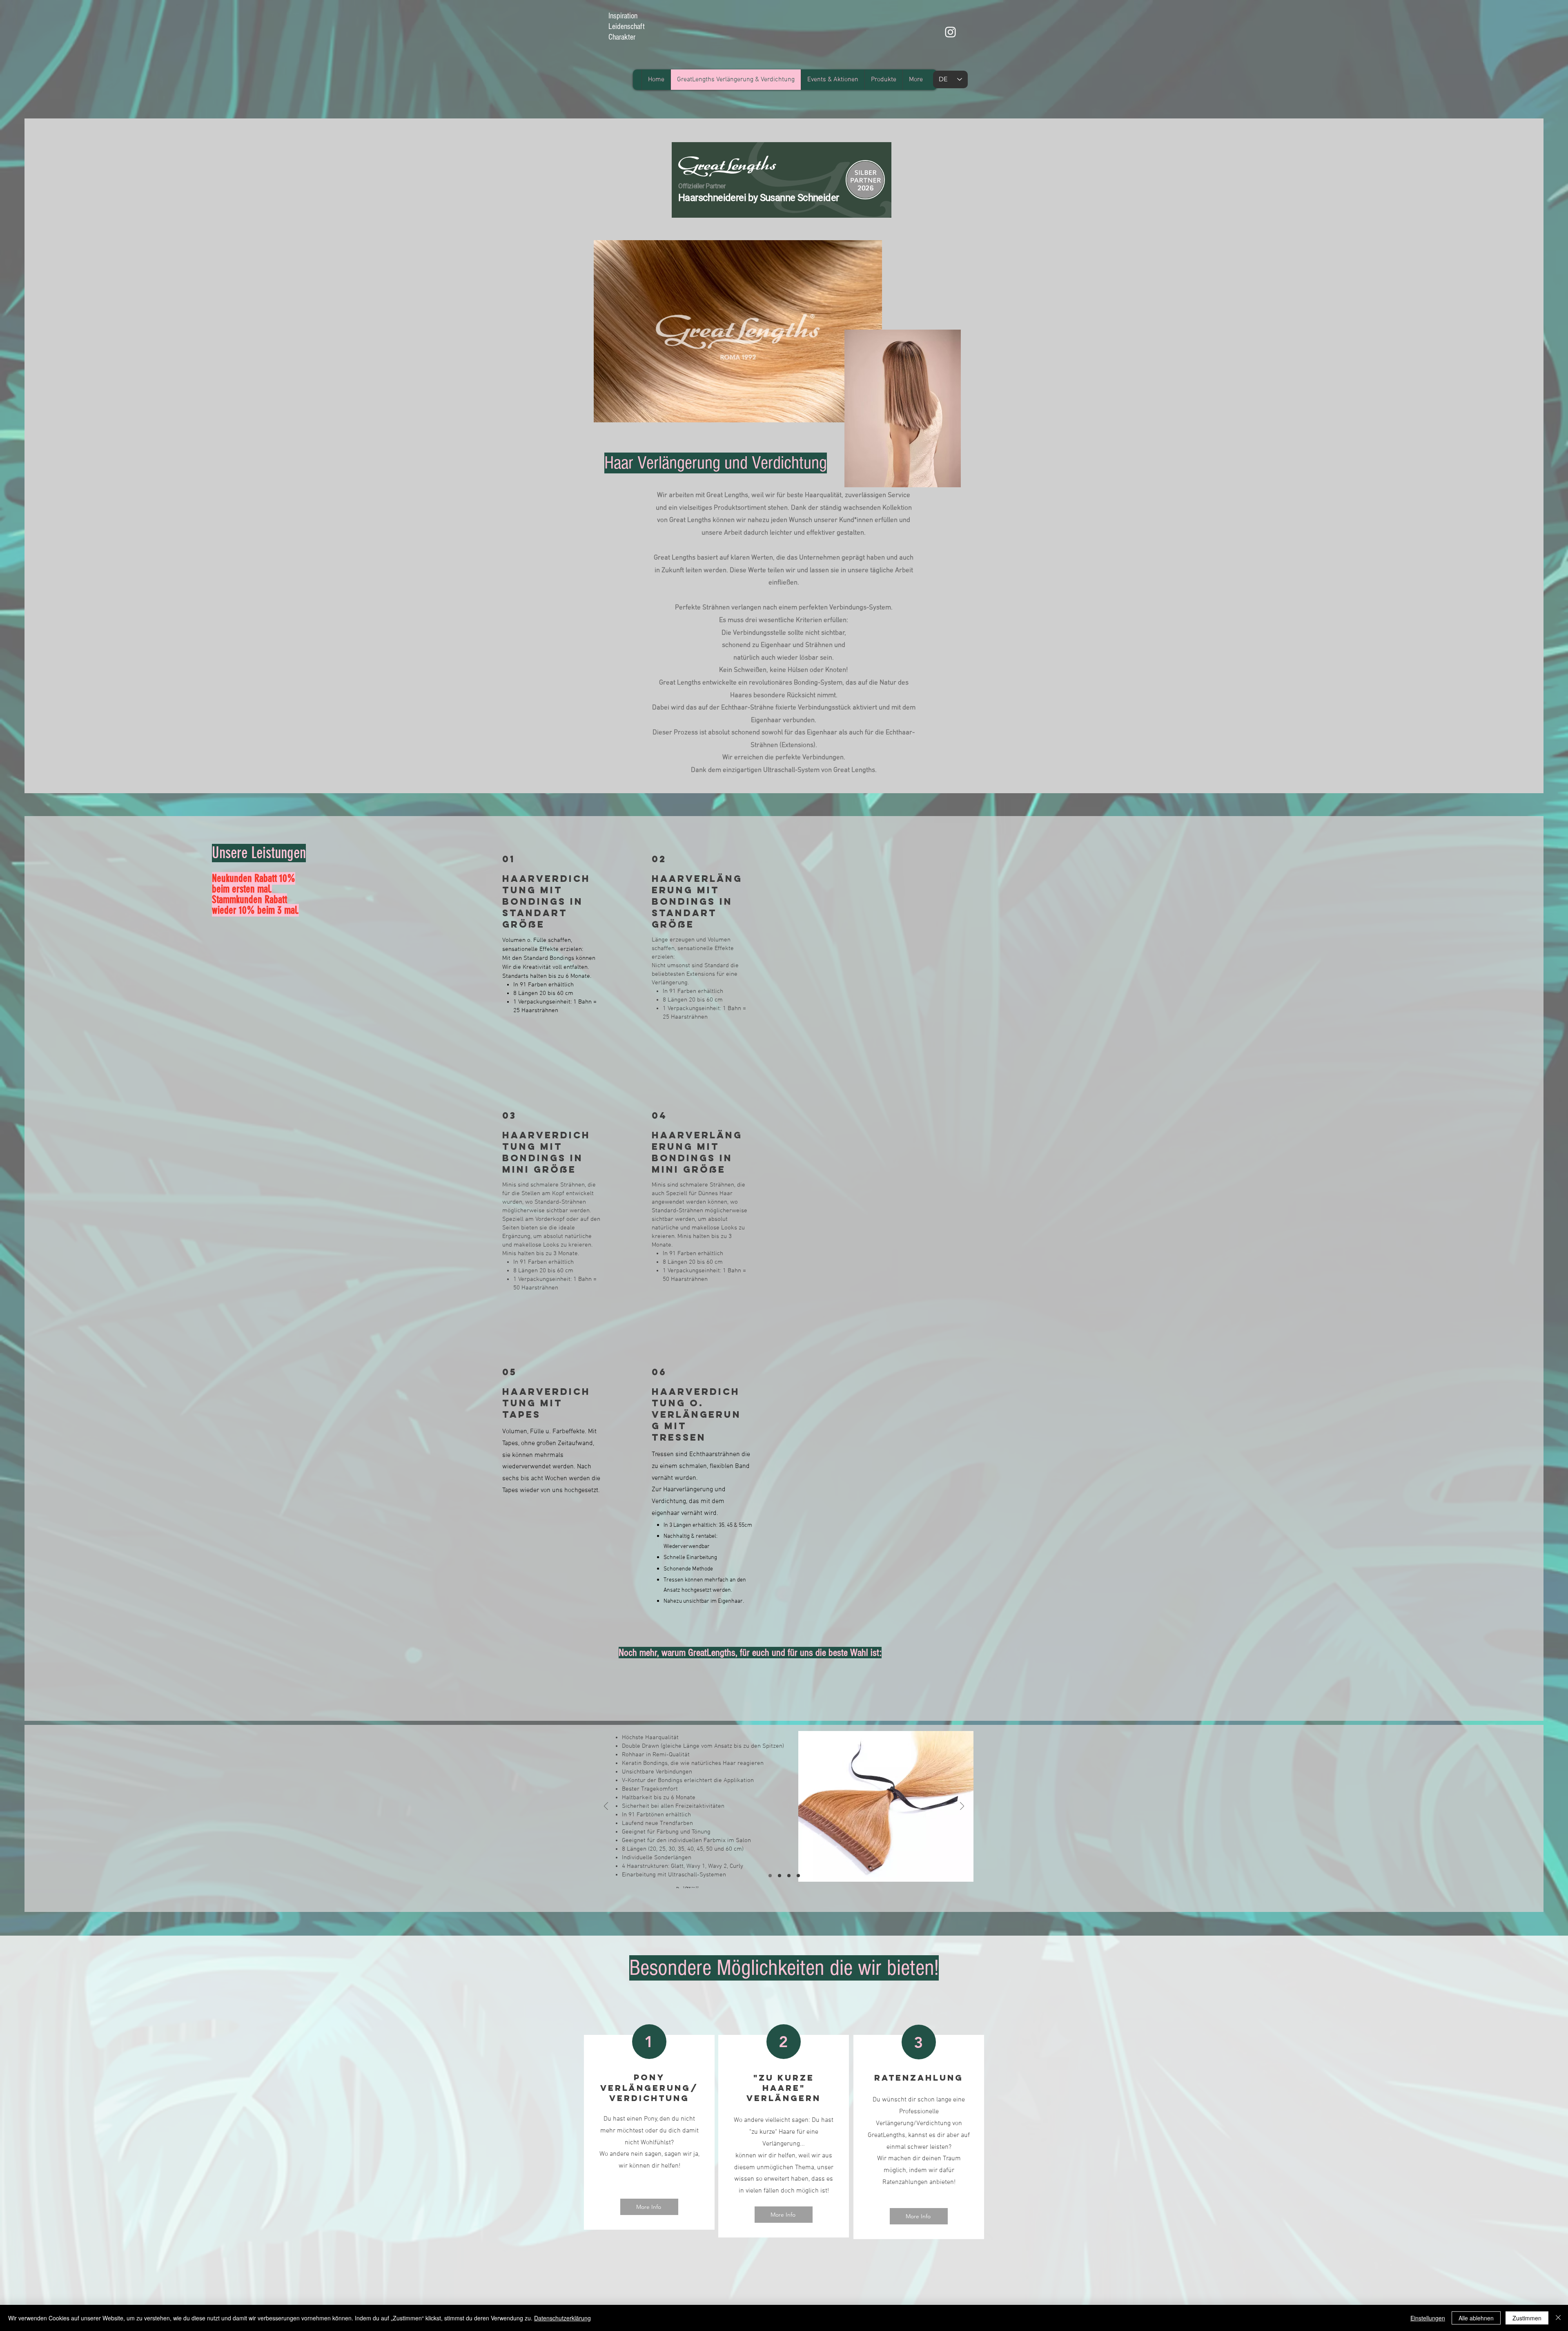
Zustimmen (1527, 2318)
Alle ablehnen (1476, 2318)
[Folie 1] (770, 1876)
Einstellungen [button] (1428, 2318)
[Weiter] (962, 1807)
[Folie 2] (780, 1876)
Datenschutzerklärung (562, 2318)
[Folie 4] (798, 1876)
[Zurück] (606, 1807)
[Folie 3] (789, 1876)
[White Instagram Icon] (950, 32)
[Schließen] (1558, 2318)
